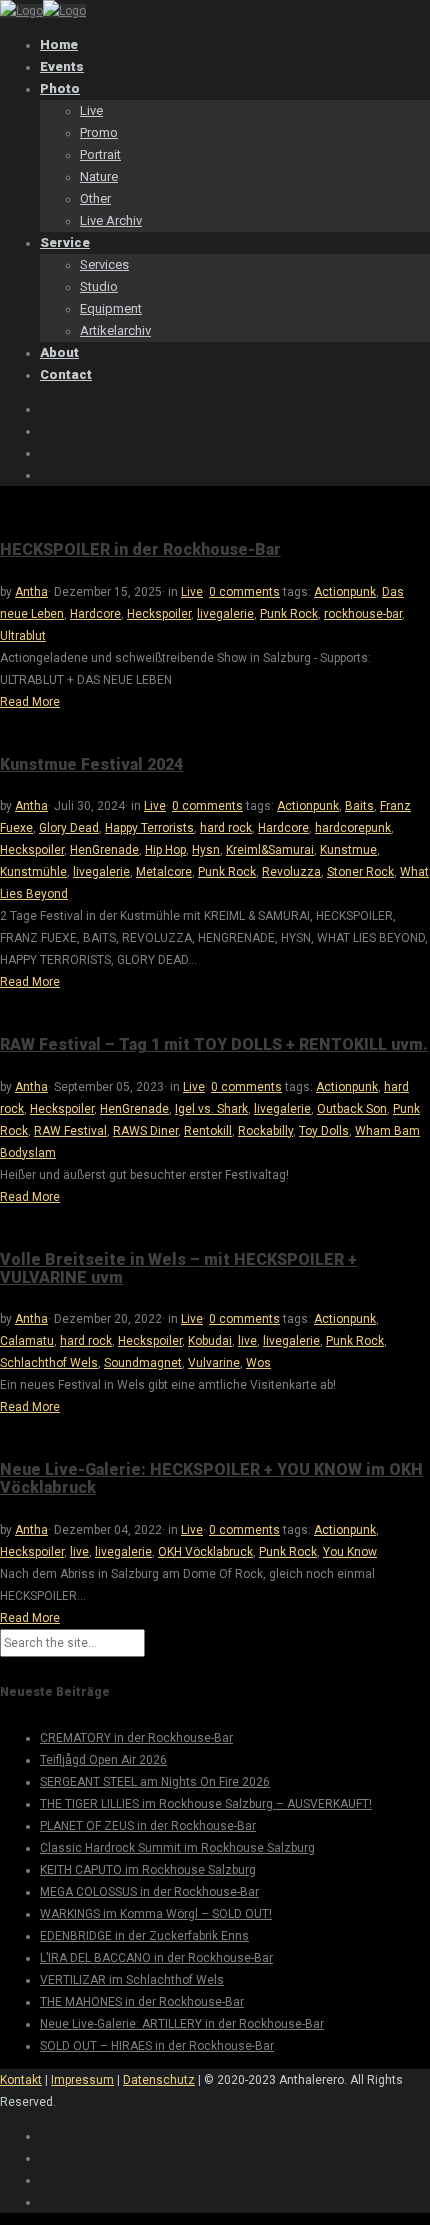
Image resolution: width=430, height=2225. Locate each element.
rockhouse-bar (363, 614)
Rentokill (208, 1131)
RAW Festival (70, 1131)
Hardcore (95, 614)
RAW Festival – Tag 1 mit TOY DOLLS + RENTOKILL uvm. (214, 1044)
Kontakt (21, 2080)
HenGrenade (104, 850)
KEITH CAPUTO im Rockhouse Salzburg (148, 1870)
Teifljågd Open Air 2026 (103, 1760)
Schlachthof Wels (49, 1363)
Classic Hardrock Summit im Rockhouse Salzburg (177, 1848)
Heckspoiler (159, 614)
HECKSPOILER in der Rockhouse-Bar (140, 549)
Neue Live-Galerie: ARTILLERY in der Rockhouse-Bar (182, 2024)
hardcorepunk (353, 828)
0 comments (244, 592)
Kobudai (210, 1341)
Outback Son (352, 1109)
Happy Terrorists (149, 828)
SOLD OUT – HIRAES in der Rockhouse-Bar (157, 2046)
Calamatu (27, 1341)
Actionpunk (345, 592)
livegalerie (225, 614)
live (247, 1341)
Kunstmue (348, 850)
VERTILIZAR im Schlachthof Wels (132, 1980)
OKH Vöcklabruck (205, 1552)
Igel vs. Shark (211, 1109)
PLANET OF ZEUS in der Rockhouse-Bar (148, 1826)
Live (192, 592)
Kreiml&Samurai (270, 850)
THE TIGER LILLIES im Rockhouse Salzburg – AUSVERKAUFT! (206, 1804)
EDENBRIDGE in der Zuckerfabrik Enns (144, 1936)
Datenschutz (159, 2080)
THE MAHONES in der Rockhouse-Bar (142, 2002)
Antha (31, 592)
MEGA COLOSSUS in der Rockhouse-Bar (149, 1892)
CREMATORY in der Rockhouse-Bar (136, 1738)
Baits (359, 806)
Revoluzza (291, 872)
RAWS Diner (145, 1131)
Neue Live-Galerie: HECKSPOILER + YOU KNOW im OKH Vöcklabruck (211, 1478)
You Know (350, 1552)
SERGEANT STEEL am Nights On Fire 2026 (155, 1782)
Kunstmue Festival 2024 (91, 764)
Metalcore (164, 872)
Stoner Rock (360, 872)
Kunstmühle (33, 872)
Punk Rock (289, 614)
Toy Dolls (324, 1131)
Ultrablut (23, 636)
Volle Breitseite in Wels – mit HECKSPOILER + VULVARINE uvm (178, 1268)
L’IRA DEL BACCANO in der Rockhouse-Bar (156, 1958)
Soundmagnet (143, 1363)
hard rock (226, 828)
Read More (30, 702)
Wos (258, 1363)
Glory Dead (69, 828)
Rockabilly (265, 1131)
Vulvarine (214, 1363)
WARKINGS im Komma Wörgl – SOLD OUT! (156, 1914)
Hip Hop (165, 850)
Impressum (82, 2080)
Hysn (206, 850)
